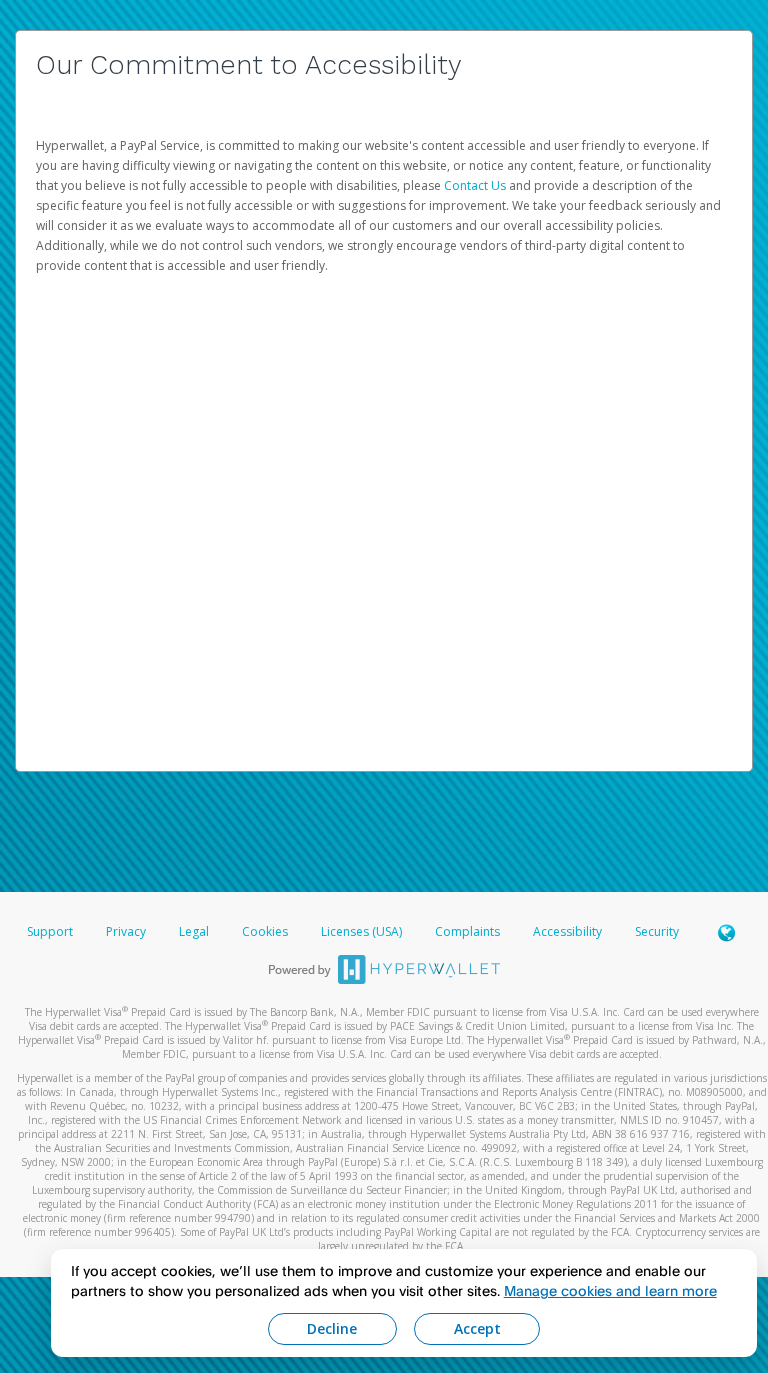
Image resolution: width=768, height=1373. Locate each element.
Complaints (469, 931)
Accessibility (567, 931)
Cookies (265, 931)
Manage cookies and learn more (610, 1290)
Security (657, 931)
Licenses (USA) (363, 931)
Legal (194, 931)
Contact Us (476, 185)
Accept (477, 1328)
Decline (332, 1328)
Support (50, 931)
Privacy (126, 931)
